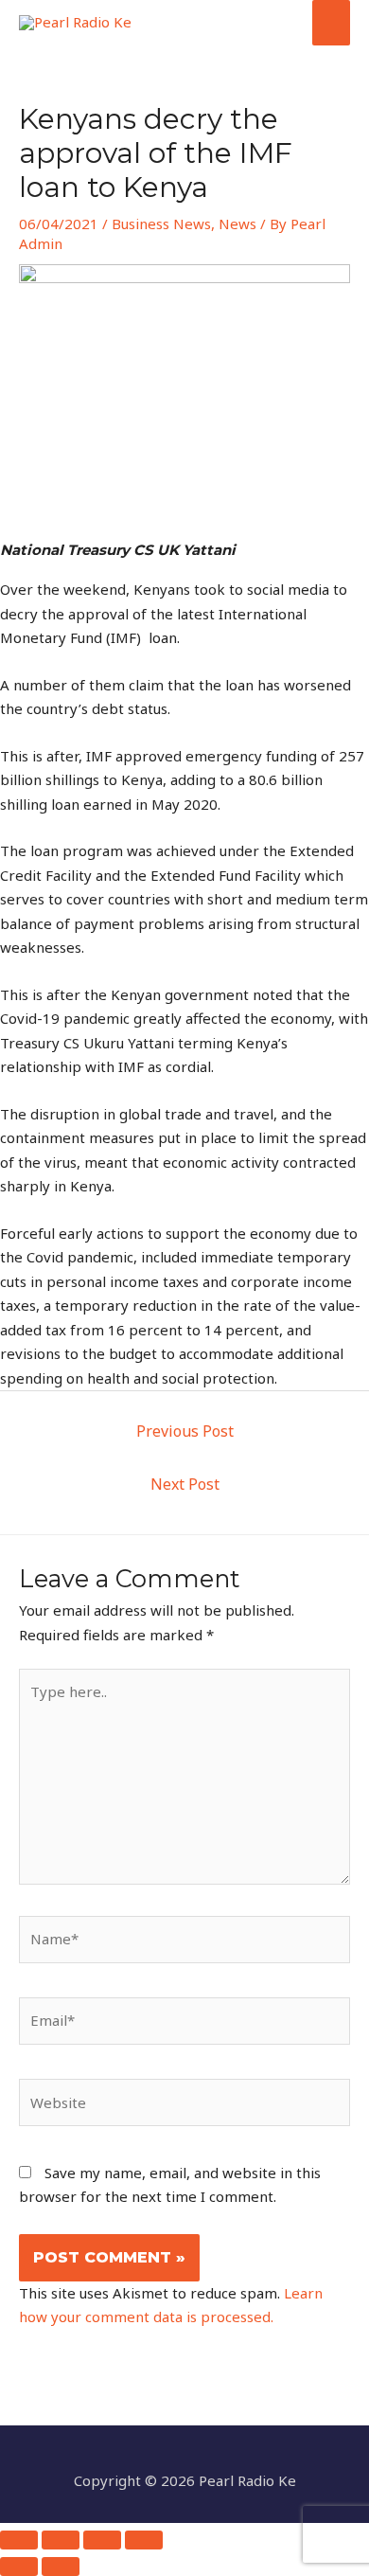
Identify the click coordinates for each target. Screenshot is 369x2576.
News (237, 224)
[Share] (102, 2540)
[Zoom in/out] (19, 2540)
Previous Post (185, 1431)
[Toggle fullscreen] (61, 2540)
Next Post (185, 1484)
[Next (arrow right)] (61, 2567)
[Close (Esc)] (144, 2540)
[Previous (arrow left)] (19, 2567)
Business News (161, 224)
